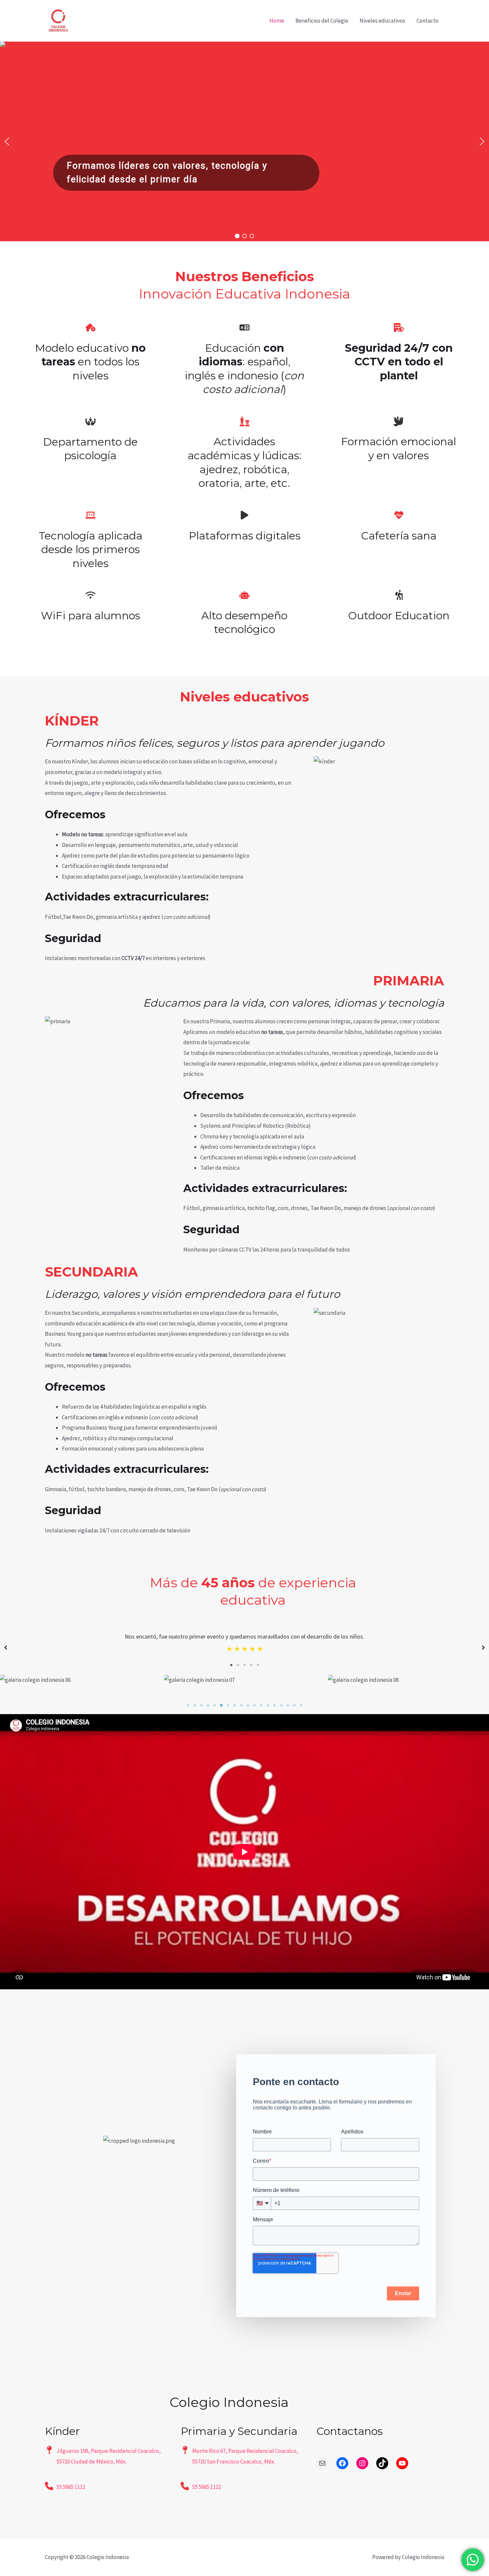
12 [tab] (261, 1705)
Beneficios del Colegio (322, 21)
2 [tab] (238, 1665)
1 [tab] (231, 1665)
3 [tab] (244, 1665)
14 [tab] (274, 1705)
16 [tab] (288, 1705)
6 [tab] (221, 1705)
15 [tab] (281, 1705)
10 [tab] (248, 1705)
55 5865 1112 (71, 2487)
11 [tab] (254, 1705)
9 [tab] (241, 1705)
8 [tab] (235, 1705)
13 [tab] (268, 1705)
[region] (244, 141)
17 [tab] (294, 1705)
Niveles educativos (382, 21)
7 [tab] (228, 1705)
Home (277, 21)
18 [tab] (301, 1705)
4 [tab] (251, 1665)
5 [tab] (258, 1665)
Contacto (427, 21)
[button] (7, 141)
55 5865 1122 (207, 2487)
